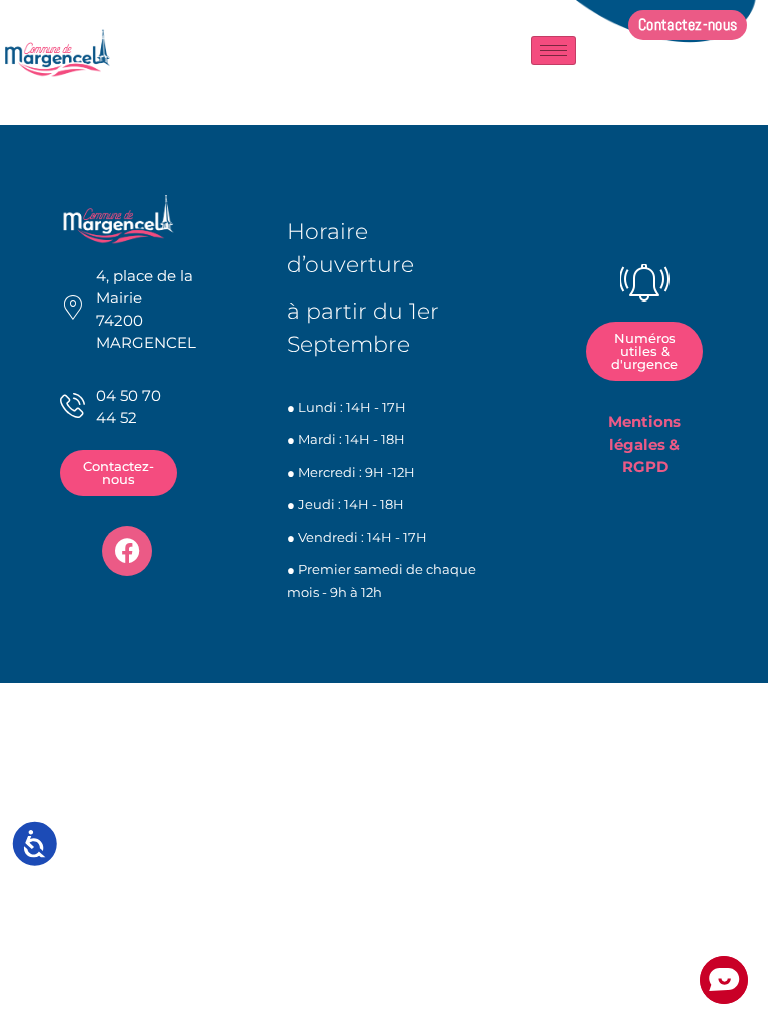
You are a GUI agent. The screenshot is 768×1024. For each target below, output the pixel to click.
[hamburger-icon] (553, 50)
